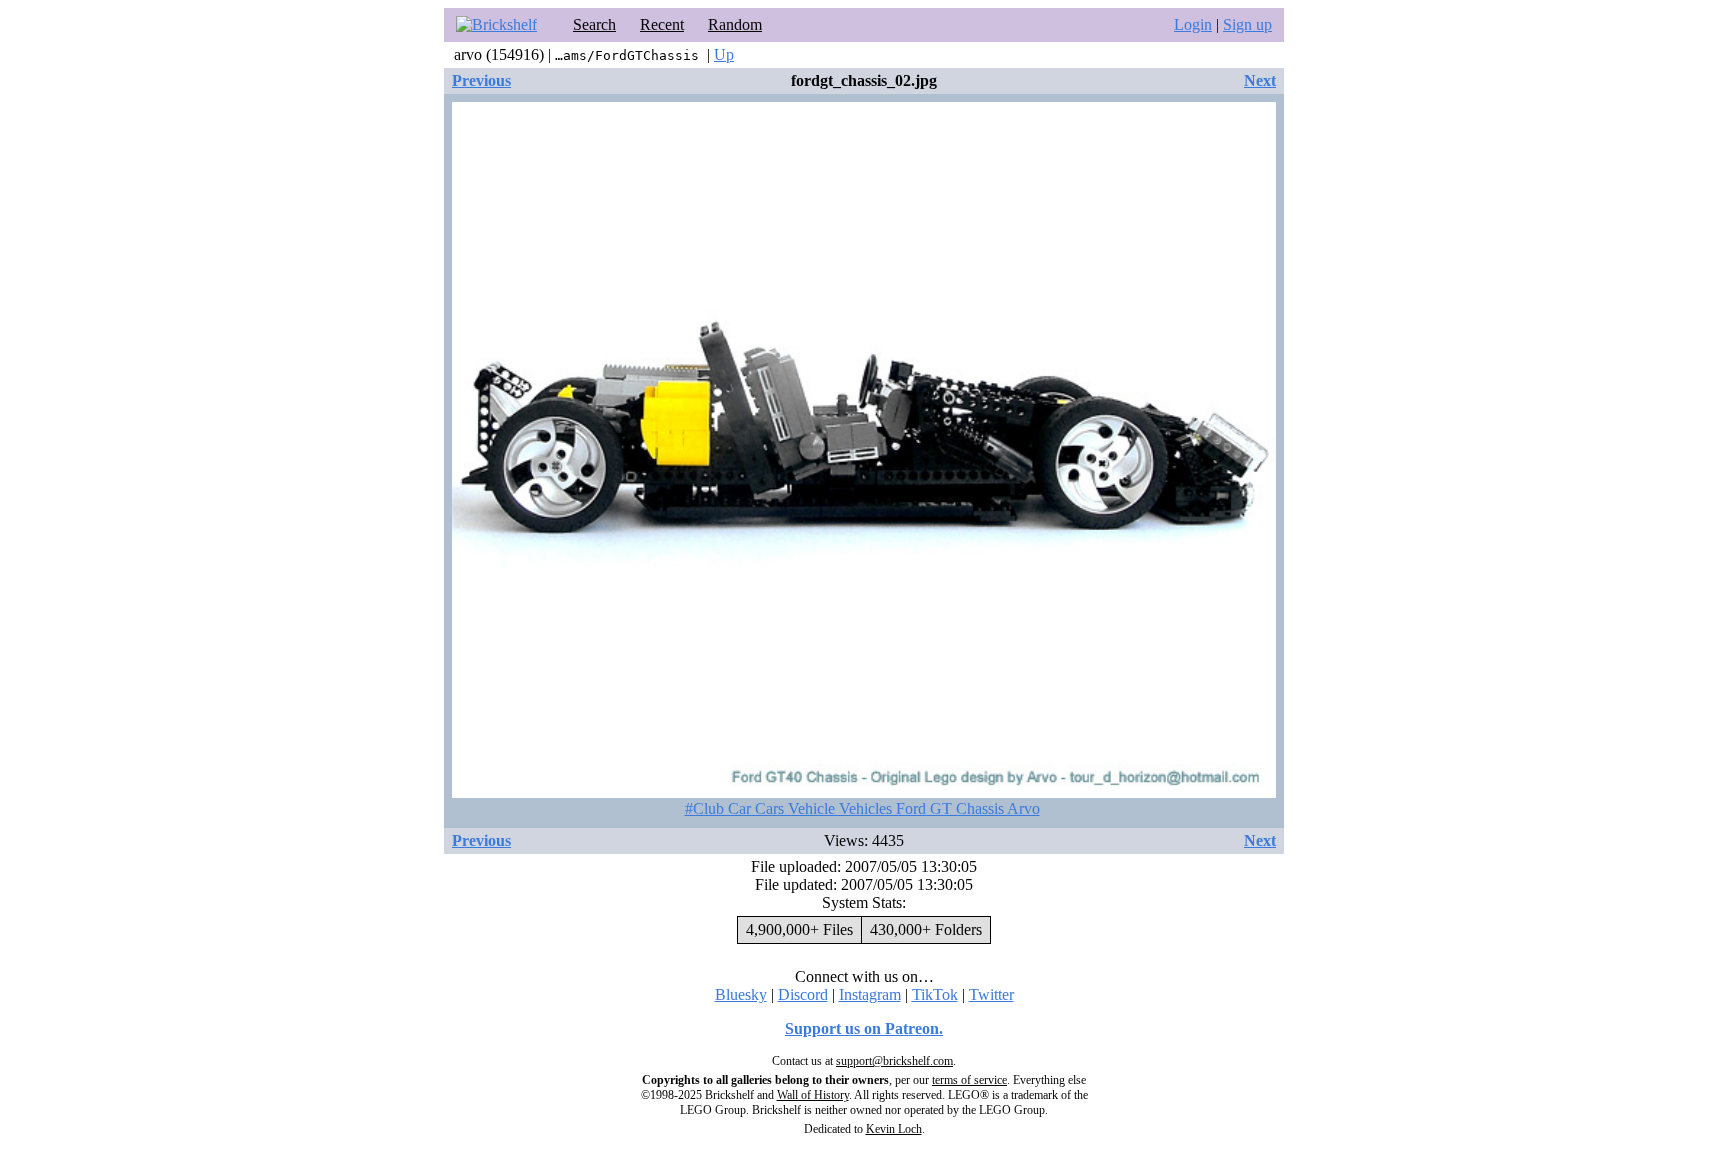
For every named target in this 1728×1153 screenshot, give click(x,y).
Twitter (991, 994)
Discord (803, 994)
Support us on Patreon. (864, 1028)
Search (594, 24)
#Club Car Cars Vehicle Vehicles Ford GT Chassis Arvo (862, 808)
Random (735, 24)
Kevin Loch (894, 1129)
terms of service (969, 1080)
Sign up (1247, 24)
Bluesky (741, 994)
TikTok (935, 994)
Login (1193, 24)
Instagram (870, 994)
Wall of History (813, 1095)
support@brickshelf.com (894, 1061)
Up (724, 54)
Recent (662, 24)
